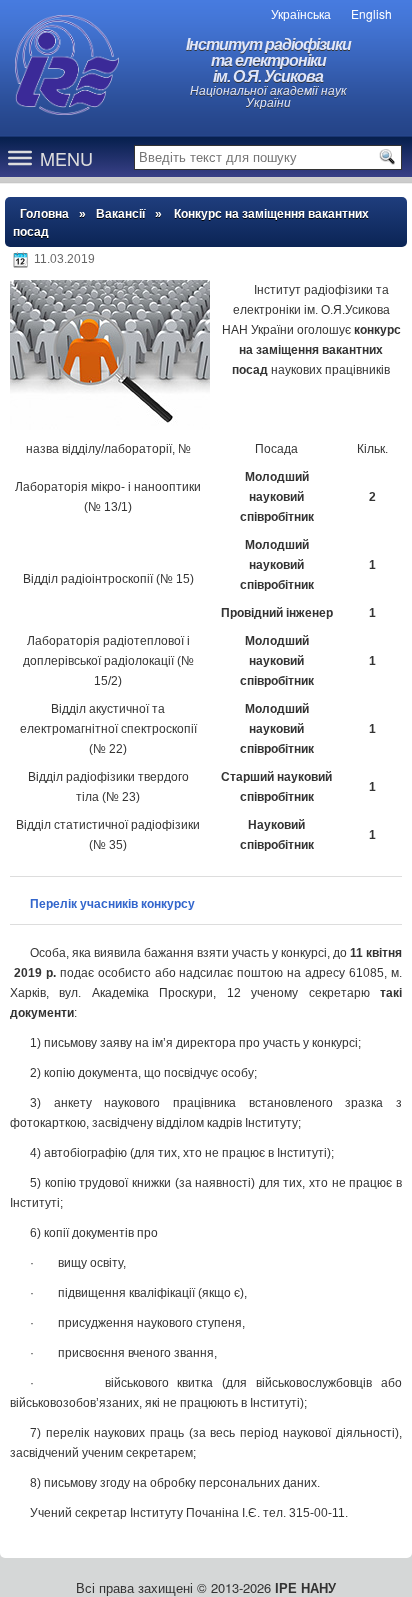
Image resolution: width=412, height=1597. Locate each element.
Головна (44, 214)
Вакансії (120, 214)
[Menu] (20, 157)
